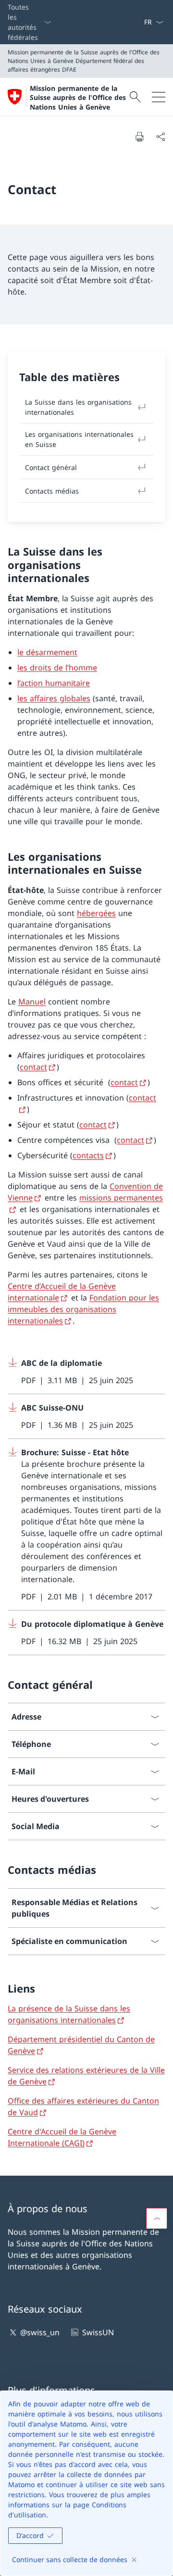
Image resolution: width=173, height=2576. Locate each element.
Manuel (32, 1002)
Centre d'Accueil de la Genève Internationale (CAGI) (62, 2137)
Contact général (51, 467)
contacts (88, 1155)
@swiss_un (40, 2332)
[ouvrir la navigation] (159, 97)
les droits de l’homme (57, 668)
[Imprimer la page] (139, 136)
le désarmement (47, 652)
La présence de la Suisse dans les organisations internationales (69, 2014)
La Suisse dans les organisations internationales (78, 407)
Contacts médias (52, 491)
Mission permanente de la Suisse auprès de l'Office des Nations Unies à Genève (78, 98)
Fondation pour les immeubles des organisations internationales (83, 1309)
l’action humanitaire (54, 683)
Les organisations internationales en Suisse (79, 439)
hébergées (96, 913)
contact (33, 1067)
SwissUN (98, 2332)
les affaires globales (54, 698)
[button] (157, 2218)
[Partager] (161, 136)
